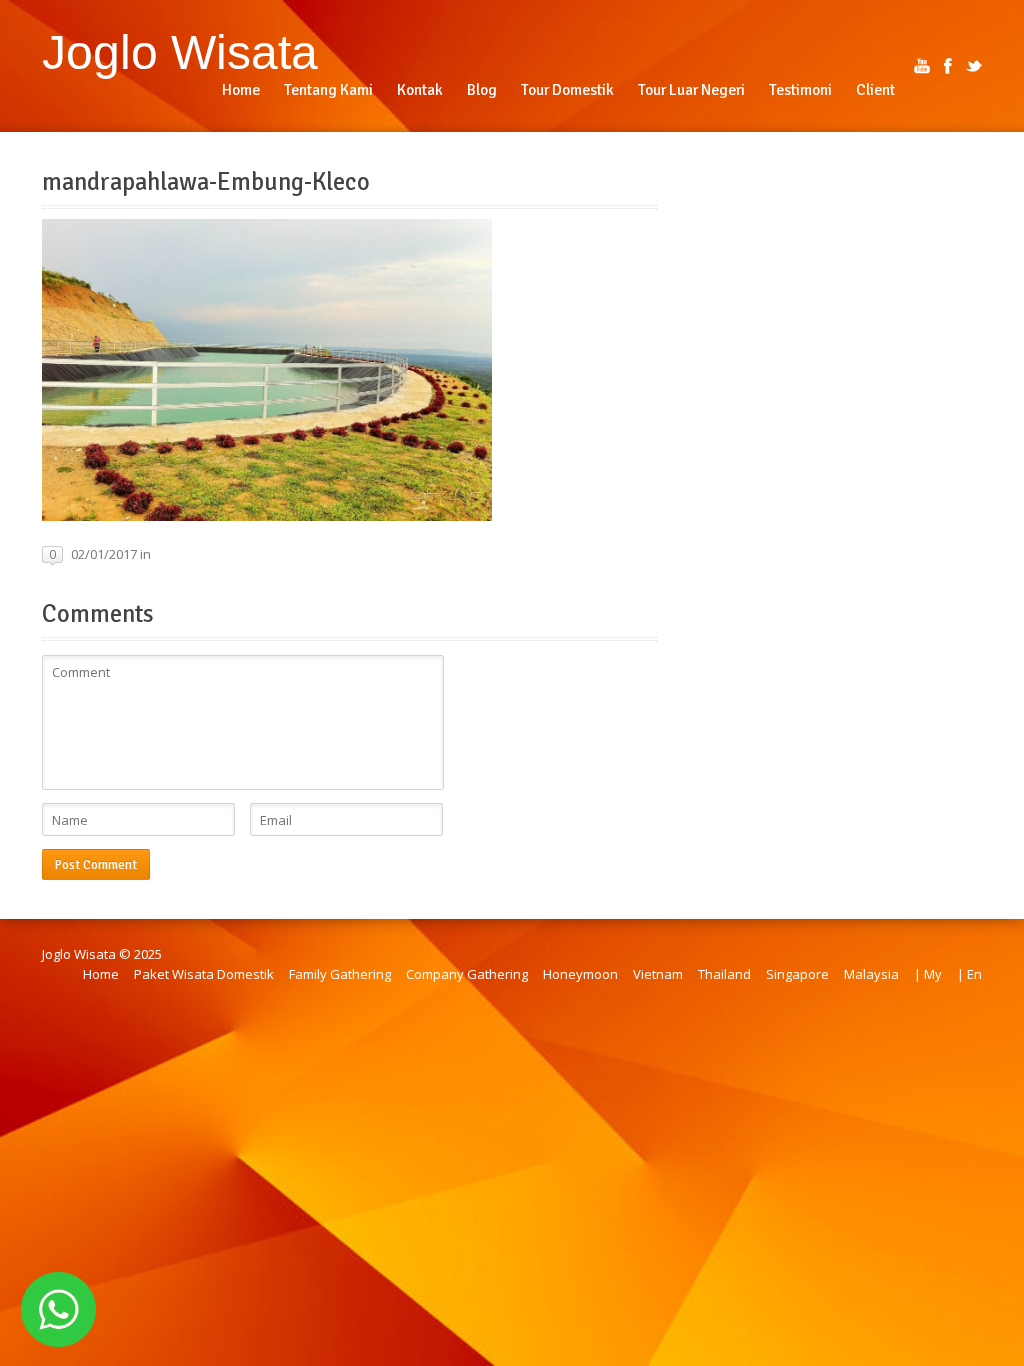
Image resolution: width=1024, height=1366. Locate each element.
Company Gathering (467, 974)
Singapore (797, 974)
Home (101, 974)
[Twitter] (974, 66)
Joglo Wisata (180, 52)
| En (969, 974)
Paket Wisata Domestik (204, 974)
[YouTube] (922, 66)
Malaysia (871, 974)
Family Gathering (340, 974)
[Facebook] (948, 66)
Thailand (724, 974)
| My (928, 974)
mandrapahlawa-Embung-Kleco (206, 182)
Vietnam (658, 974)
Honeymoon (580, 974)
